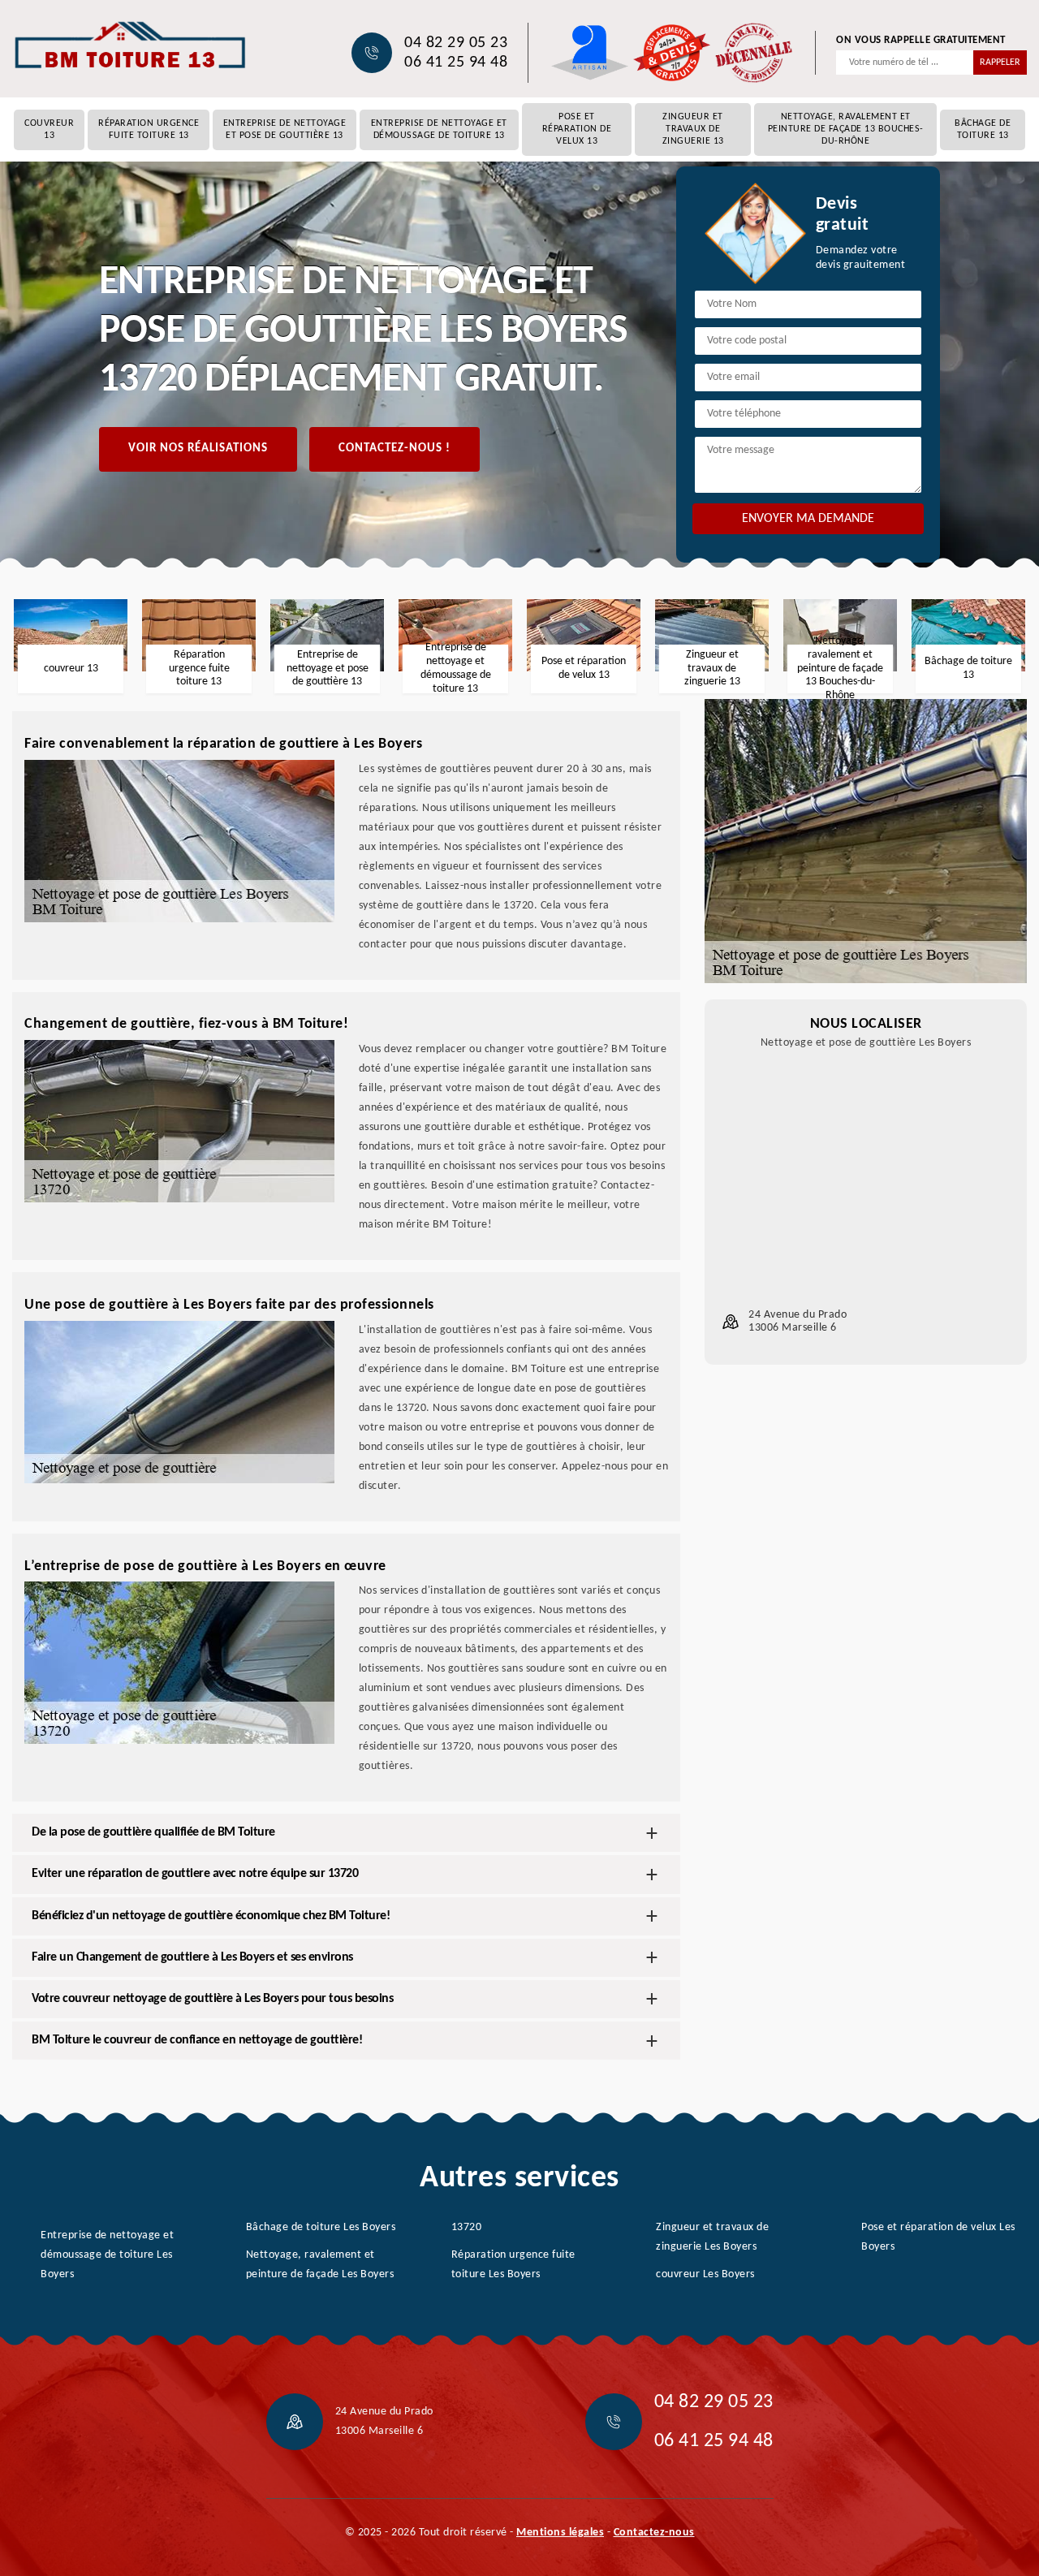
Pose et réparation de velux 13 (577, 129)
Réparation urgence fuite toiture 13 (149, 129)
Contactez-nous (654, 2533)
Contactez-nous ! (394, 449)
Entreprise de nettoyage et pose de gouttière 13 (285, 129)
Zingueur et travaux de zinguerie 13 (693, 129)
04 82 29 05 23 (456, 43)
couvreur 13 (49, 129)
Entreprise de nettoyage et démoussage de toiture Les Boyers (107, 2255)
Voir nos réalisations (198, 449)
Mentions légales (560, 2533)
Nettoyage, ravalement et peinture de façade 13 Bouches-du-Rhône (846, 129)
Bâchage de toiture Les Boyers (321, 2227)
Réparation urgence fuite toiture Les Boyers (513, 2265)
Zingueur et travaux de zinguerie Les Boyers (712, 2237)
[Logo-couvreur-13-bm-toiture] (130, 45)
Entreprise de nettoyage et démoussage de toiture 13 (439, 129)
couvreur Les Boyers (705, 2274)
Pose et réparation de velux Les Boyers (938, 2237)
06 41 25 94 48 (456, 63)
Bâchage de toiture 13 (983, 129)
